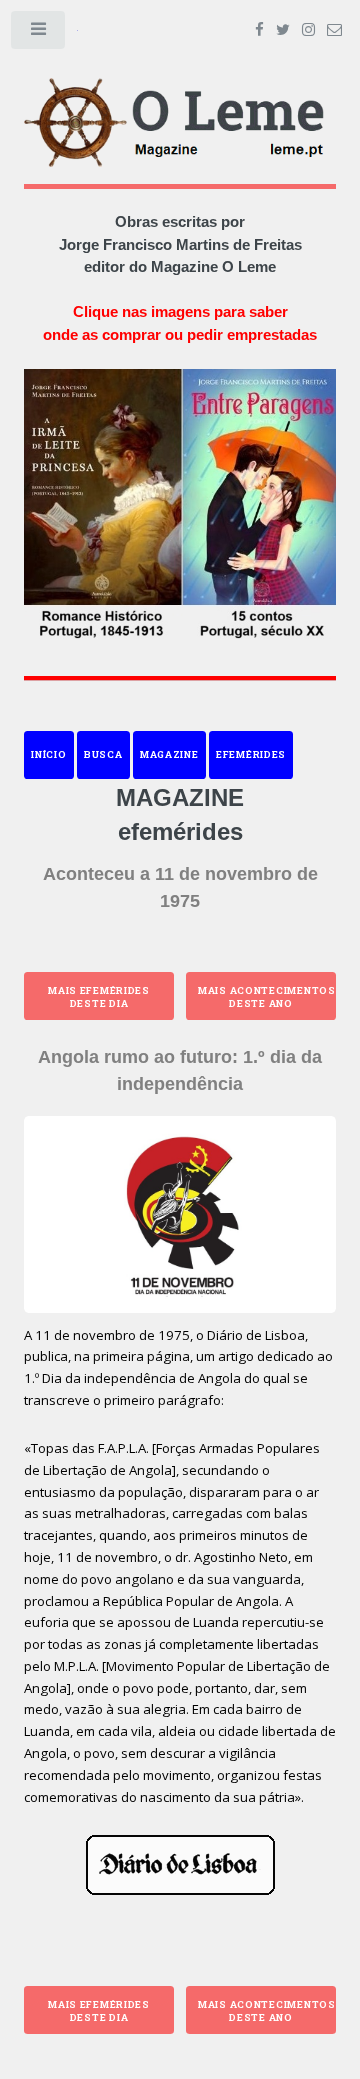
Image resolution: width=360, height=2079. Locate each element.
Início (48, 754)
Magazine (169, 754)
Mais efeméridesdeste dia (99, 997)
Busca (103, 754)
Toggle (39, 34)
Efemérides (251, 754)
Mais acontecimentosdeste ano (267, 997)
